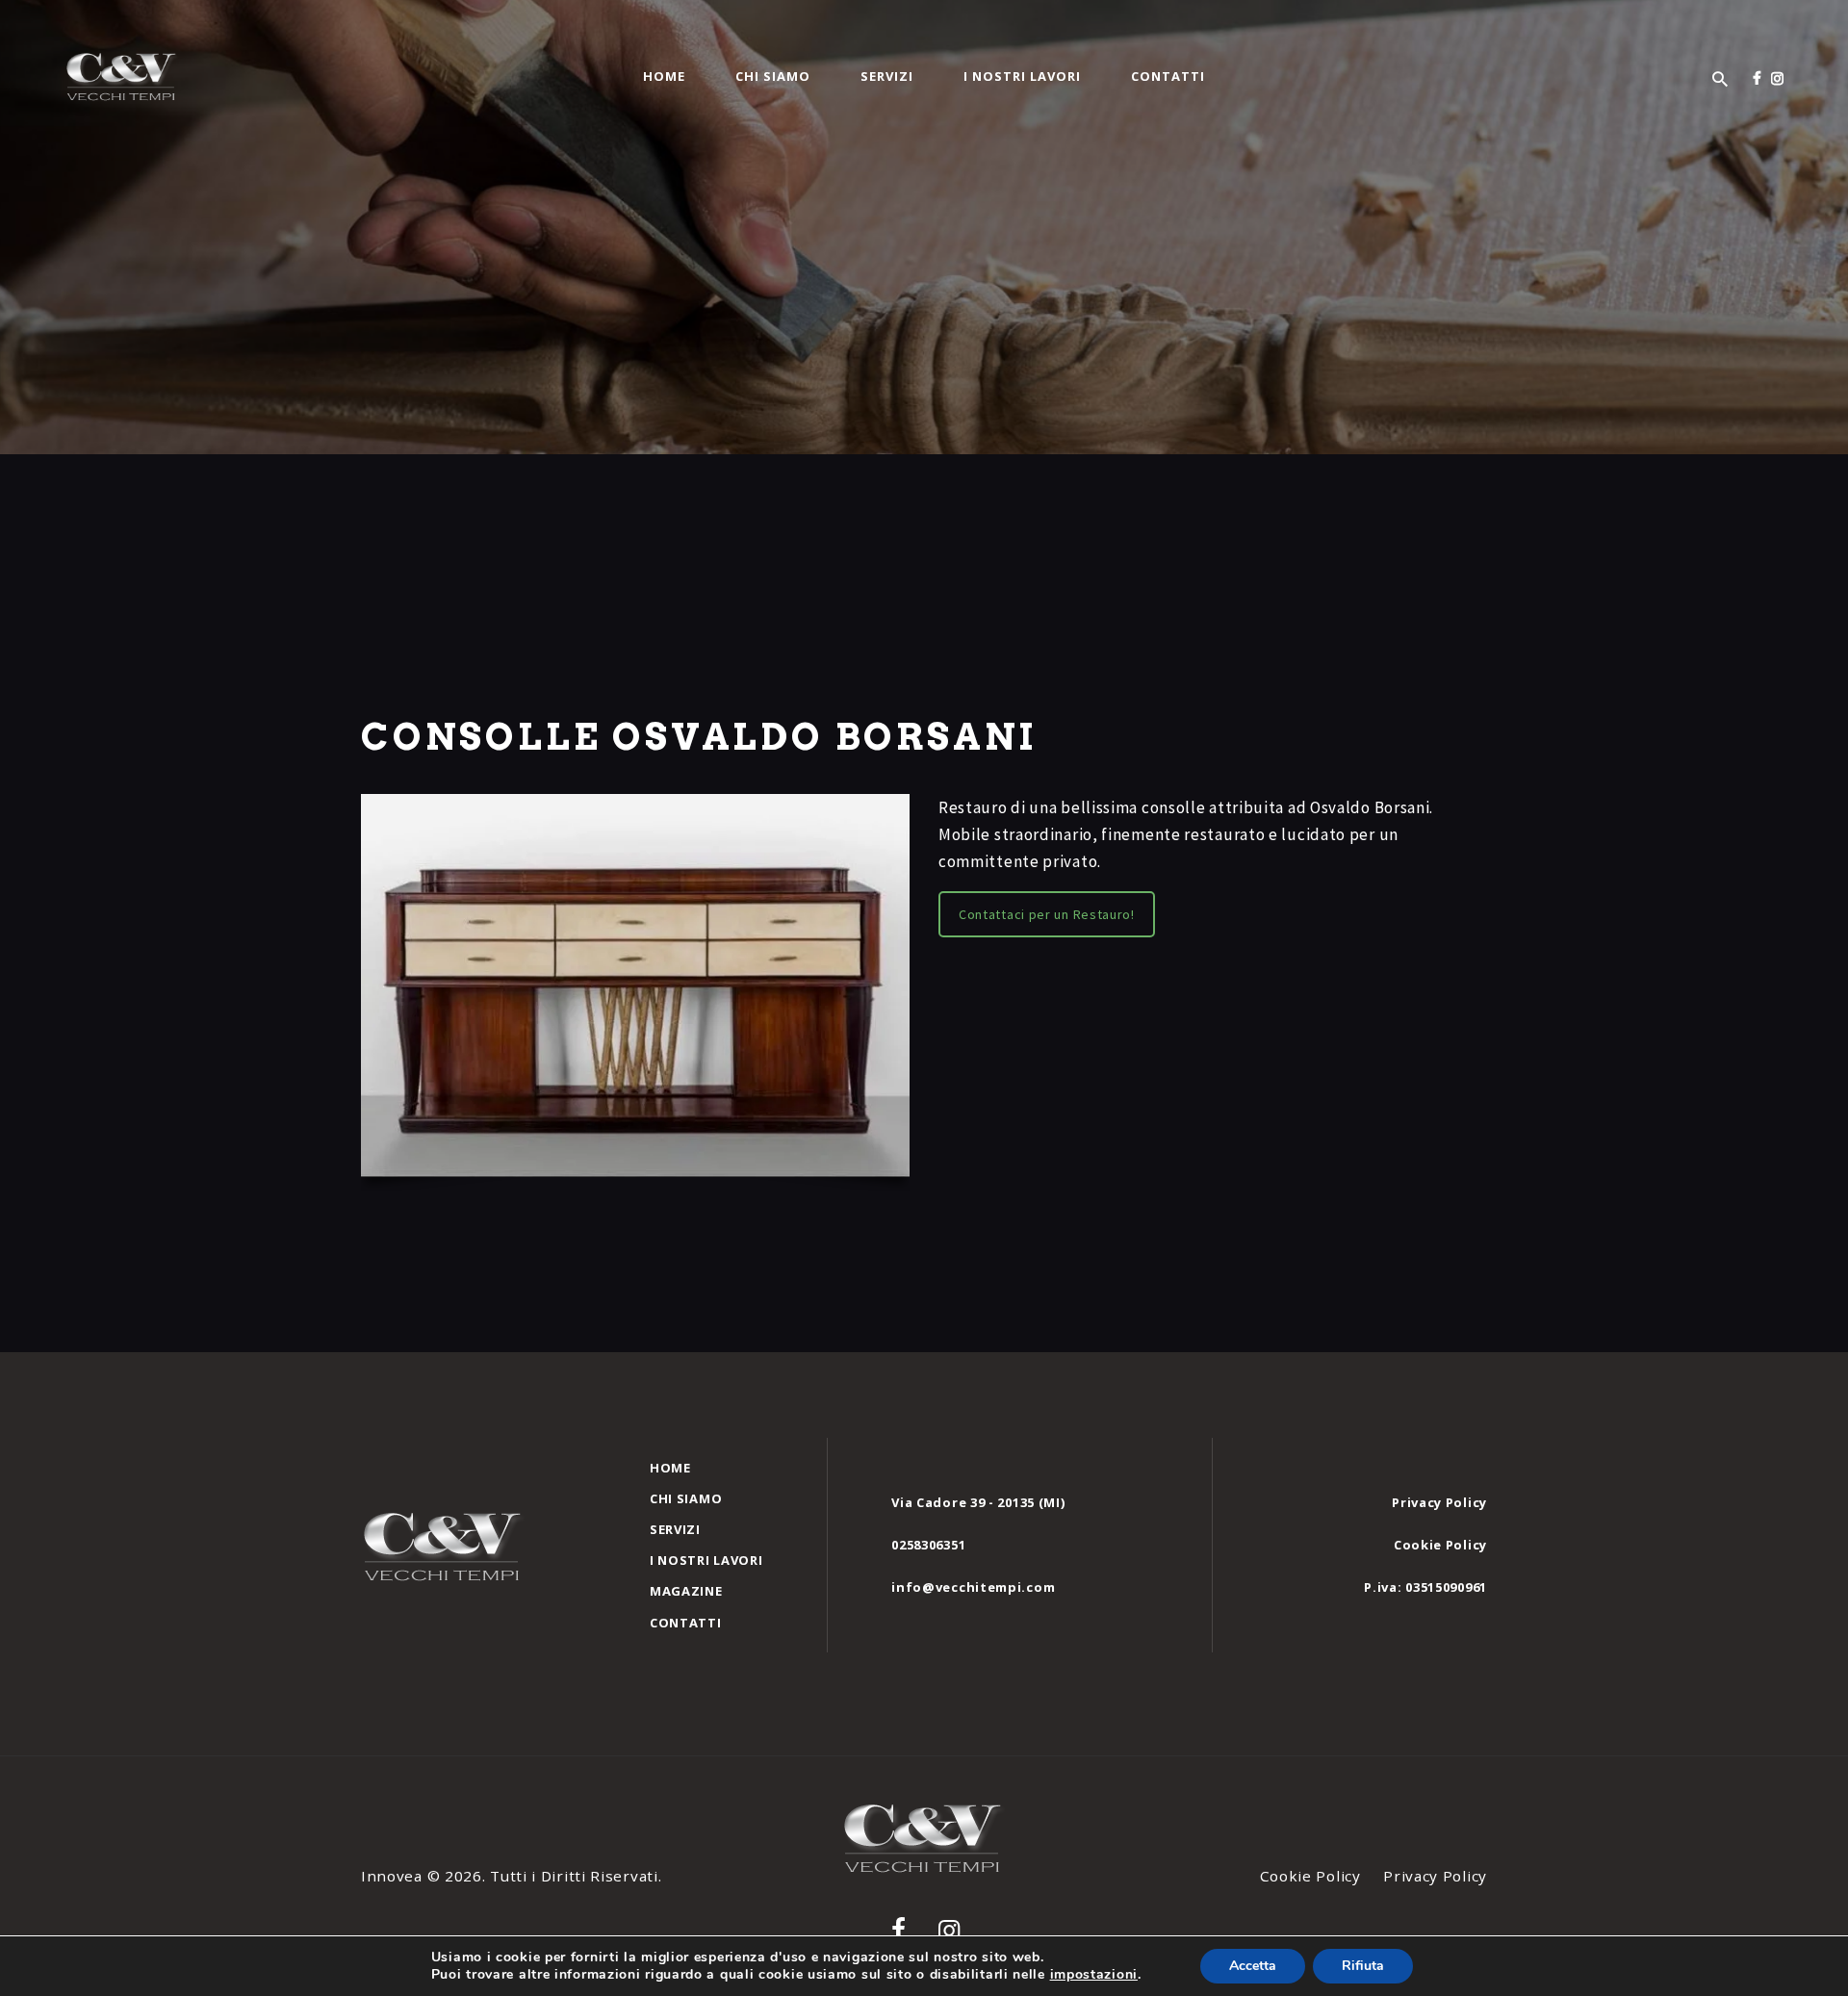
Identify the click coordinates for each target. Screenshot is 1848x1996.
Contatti (686, 1623)
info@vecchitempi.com (973, 1587)
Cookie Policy (1440, 1545)
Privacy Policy (1439, 1502)
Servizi (675, 1529)
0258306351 (928, 1545)
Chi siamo (686, 1498)
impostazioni (1094, 1975)
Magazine (686, 1591)
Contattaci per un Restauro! (1047, 914)
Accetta (1253, 1966)
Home (670, 1468)
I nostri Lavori (706, 1560)
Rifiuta (1363, 1966)
